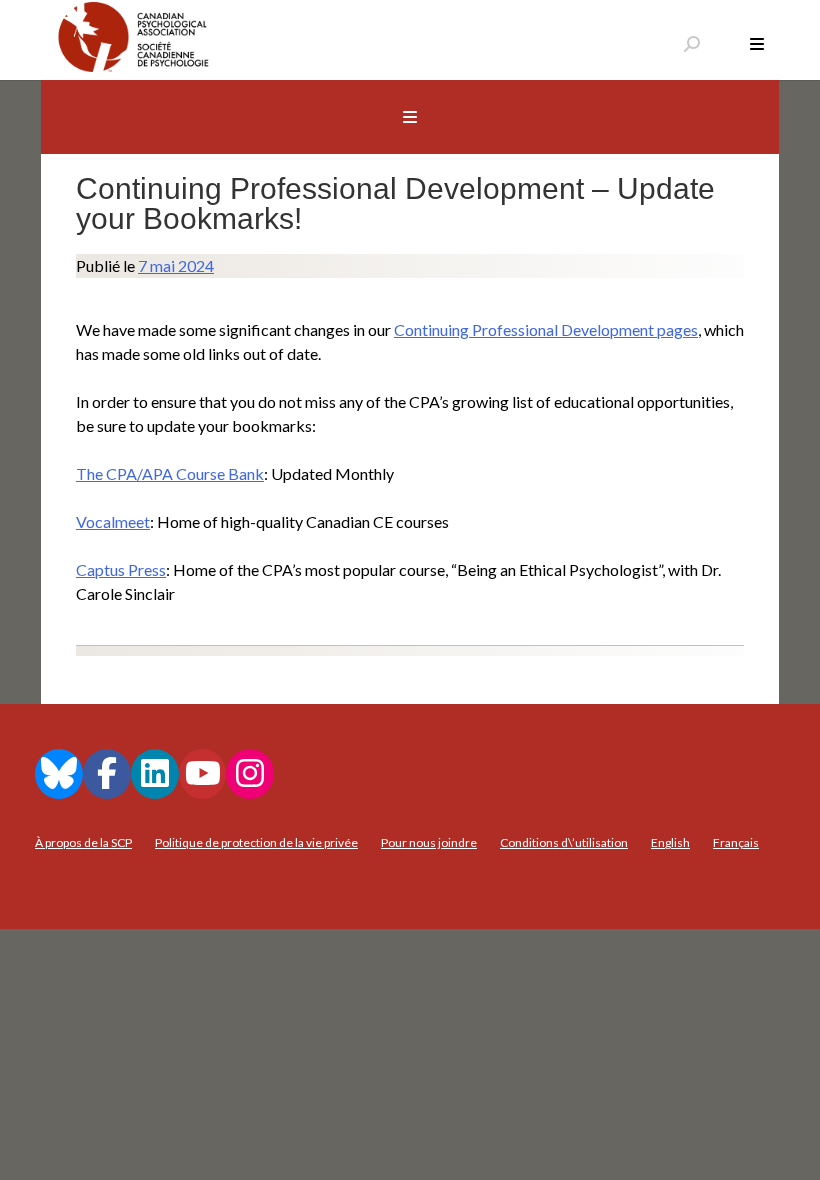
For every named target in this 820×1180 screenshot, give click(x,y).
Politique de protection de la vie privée (256, 842)
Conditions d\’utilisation (564, 842)
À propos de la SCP (83, 842)
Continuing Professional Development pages (546, 329)
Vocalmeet (113, 521)
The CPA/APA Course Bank (170, 473)
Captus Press (121, 569)
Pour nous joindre (429, 842)
